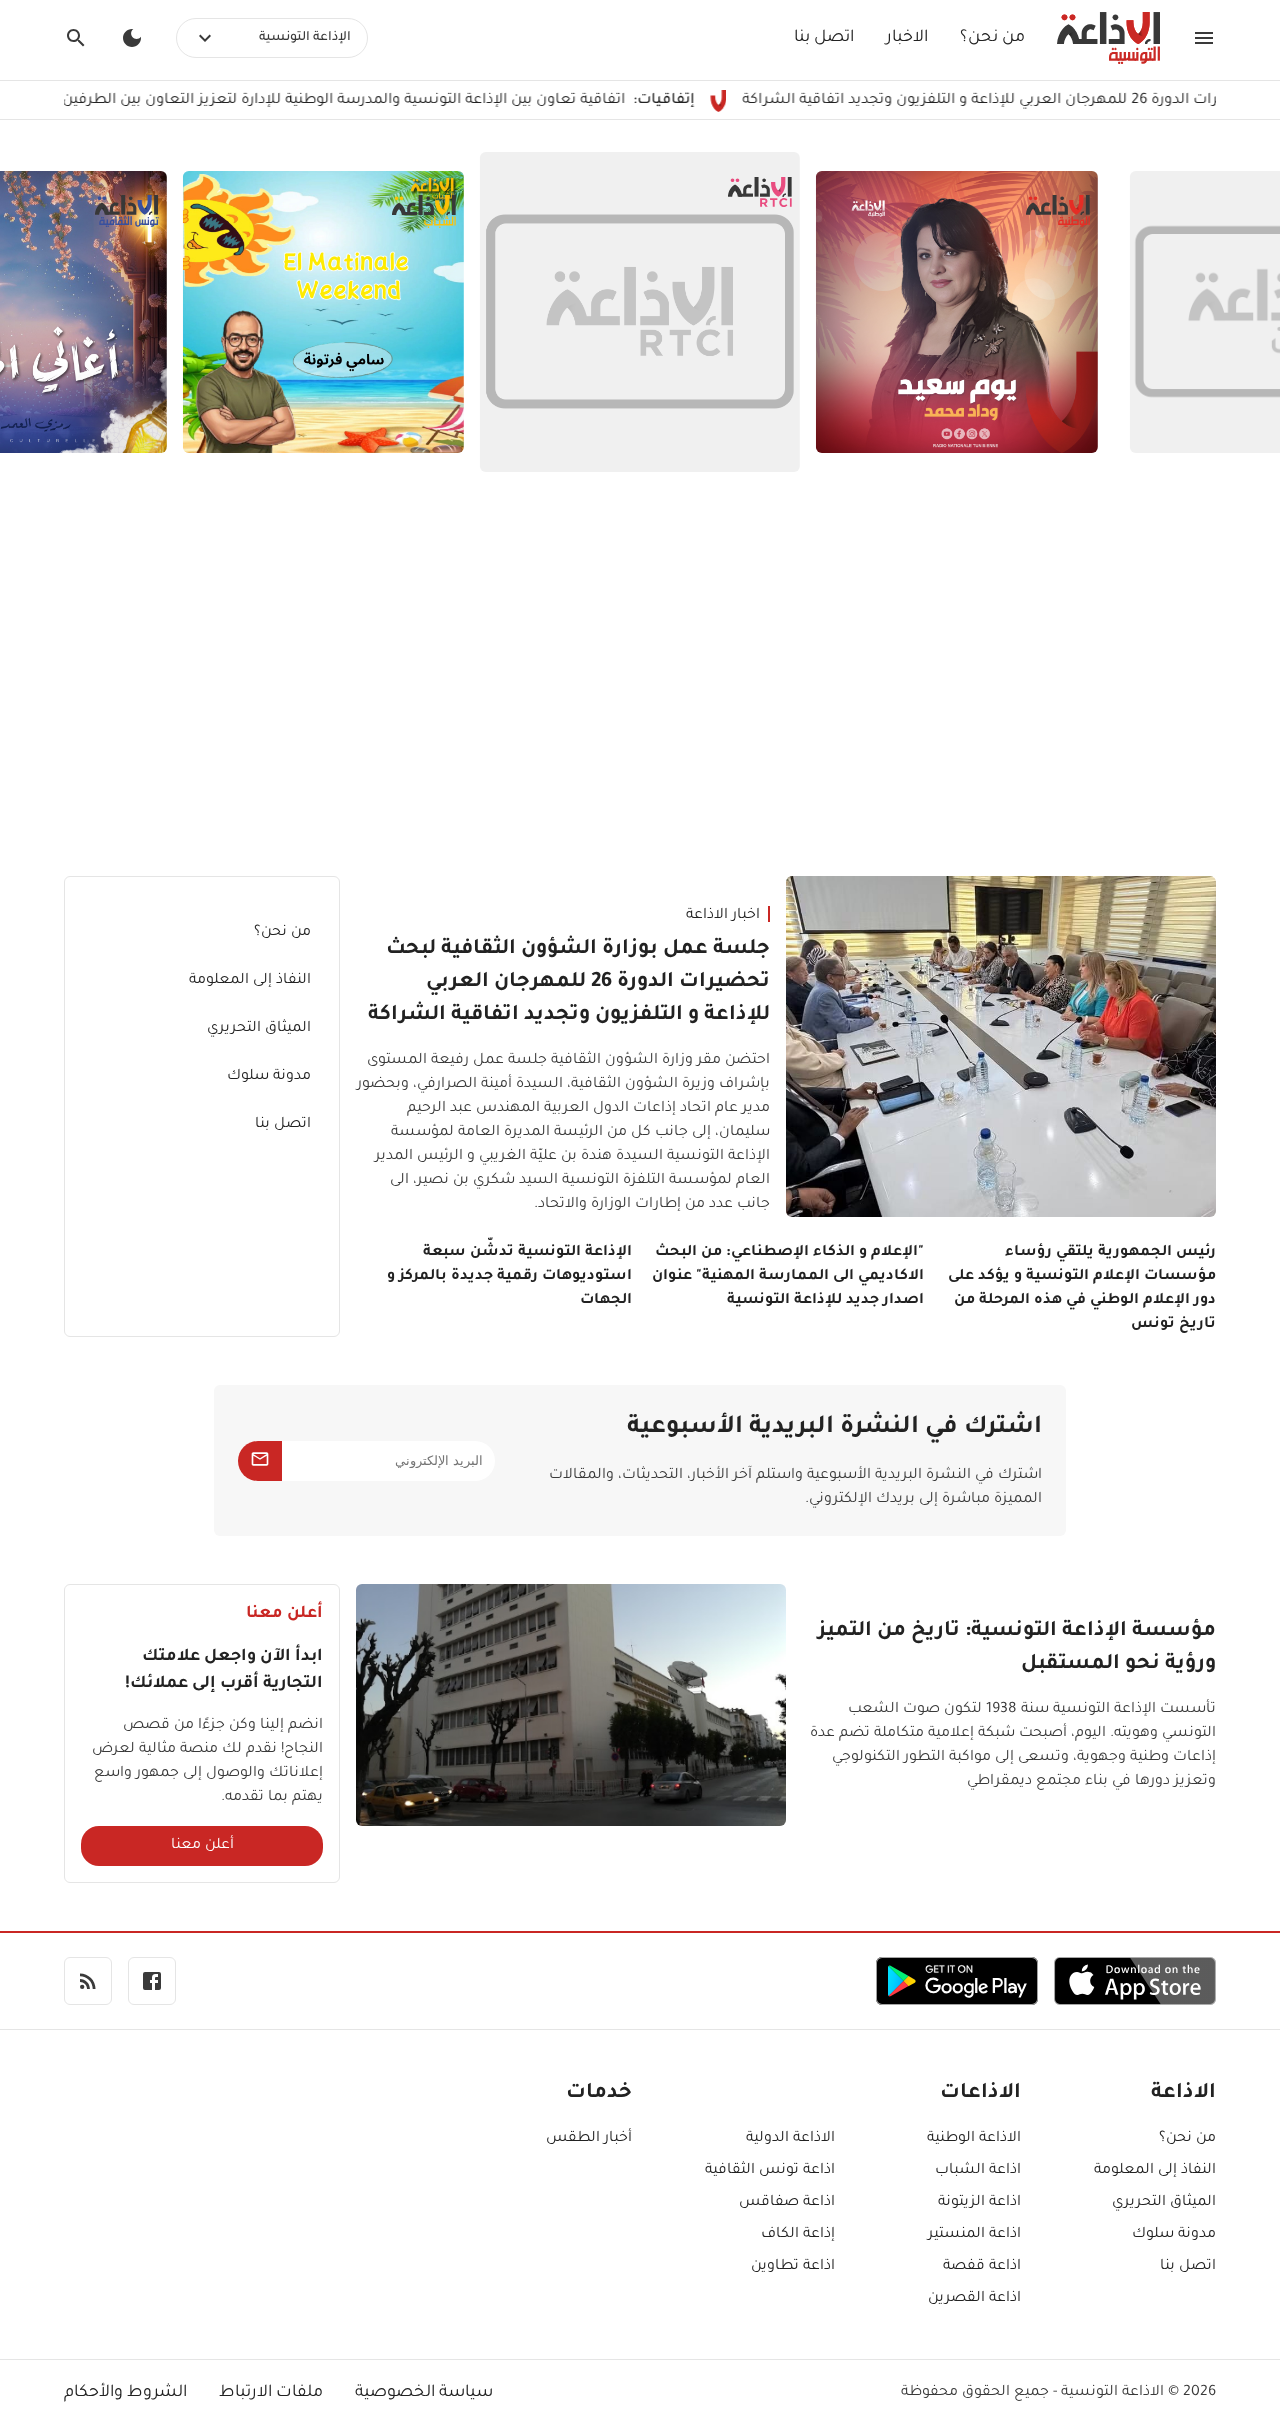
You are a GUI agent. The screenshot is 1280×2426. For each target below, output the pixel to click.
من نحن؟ (992, 38)
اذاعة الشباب (978, 2171)
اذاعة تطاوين (793, 2267)
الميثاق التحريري (259, 1029)
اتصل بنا (824, 38)
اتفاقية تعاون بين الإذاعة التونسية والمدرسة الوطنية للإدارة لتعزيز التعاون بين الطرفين (416, 101)
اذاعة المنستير (974, 2235)
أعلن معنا (202, 1846)
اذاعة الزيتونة (979, 2203)
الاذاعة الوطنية (974, 2139)
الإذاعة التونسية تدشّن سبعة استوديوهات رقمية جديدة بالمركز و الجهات (509, 1277)
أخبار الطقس (589, 2139)
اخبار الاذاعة (723, 916)
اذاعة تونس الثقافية (770, 2171)
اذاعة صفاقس (787, 2203)
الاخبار (907, 38)
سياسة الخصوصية (424, 2393)
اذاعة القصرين (974, 2299)
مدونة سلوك (269, 1077)
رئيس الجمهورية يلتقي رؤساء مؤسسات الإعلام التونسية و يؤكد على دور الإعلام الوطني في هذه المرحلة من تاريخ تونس (1082, 1289)
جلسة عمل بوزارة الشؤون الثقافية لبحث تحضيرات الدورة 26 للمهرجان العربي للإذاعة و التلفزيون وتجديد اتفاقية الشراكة (569, 983)
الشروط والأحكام (125, 2393)
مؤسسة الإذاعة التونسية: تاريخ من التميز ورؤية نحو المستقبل (1017, 1648)
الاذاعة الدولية (790, 2139)
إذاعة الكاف (798, 2235)
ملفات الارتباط (271, 2393)
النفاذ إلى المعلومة (250, 981)
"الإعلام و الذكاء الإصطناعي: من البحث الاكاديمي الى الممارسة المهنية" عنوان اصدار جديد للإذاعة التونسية (788, 1277)
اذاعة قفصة (982, 2267)
